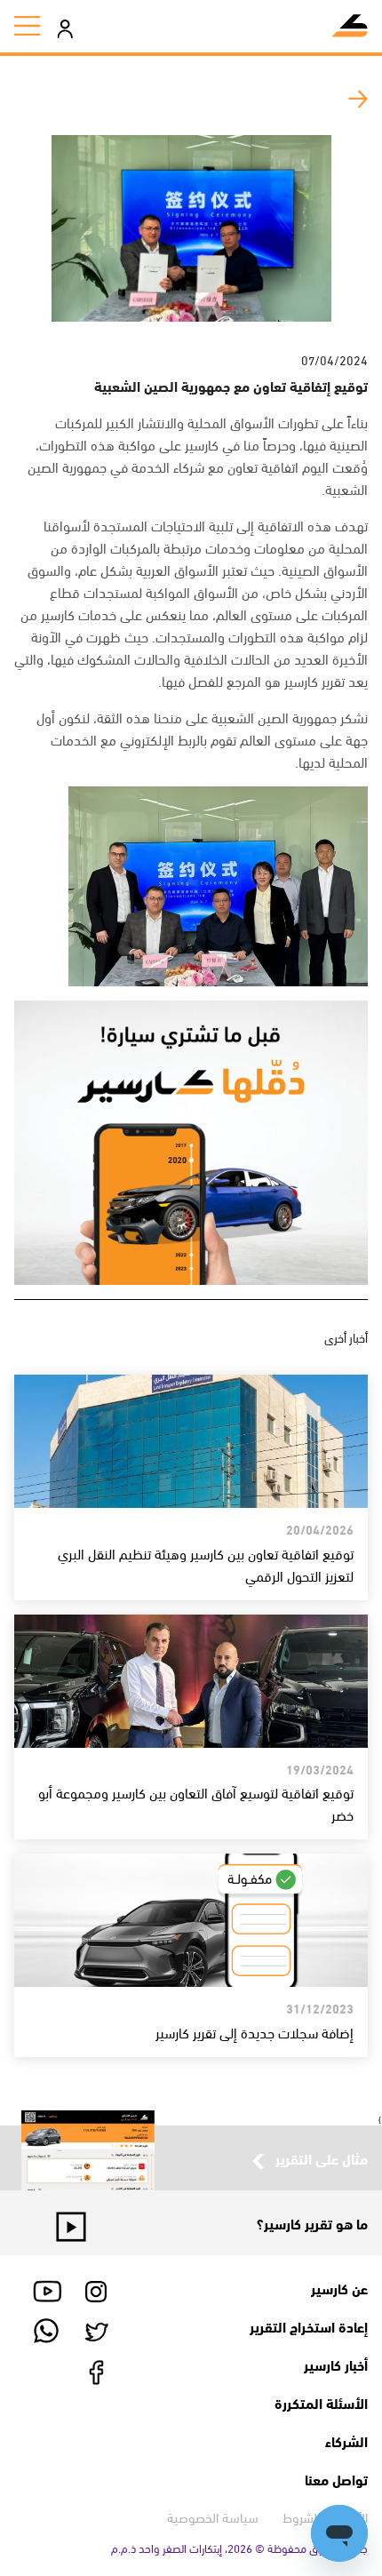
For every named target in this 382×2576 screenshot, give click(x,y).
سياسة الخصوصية (213, 2516)
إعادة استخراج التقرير (309, 2326)
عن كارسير (339, 2288)
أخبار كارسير (336, 2364)
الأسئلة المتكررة (321, 2402)
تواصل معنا (336, 2479)
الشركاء (346, 2440)
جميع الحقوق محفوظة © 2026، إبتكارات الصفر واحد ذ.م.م (239, 2548)
